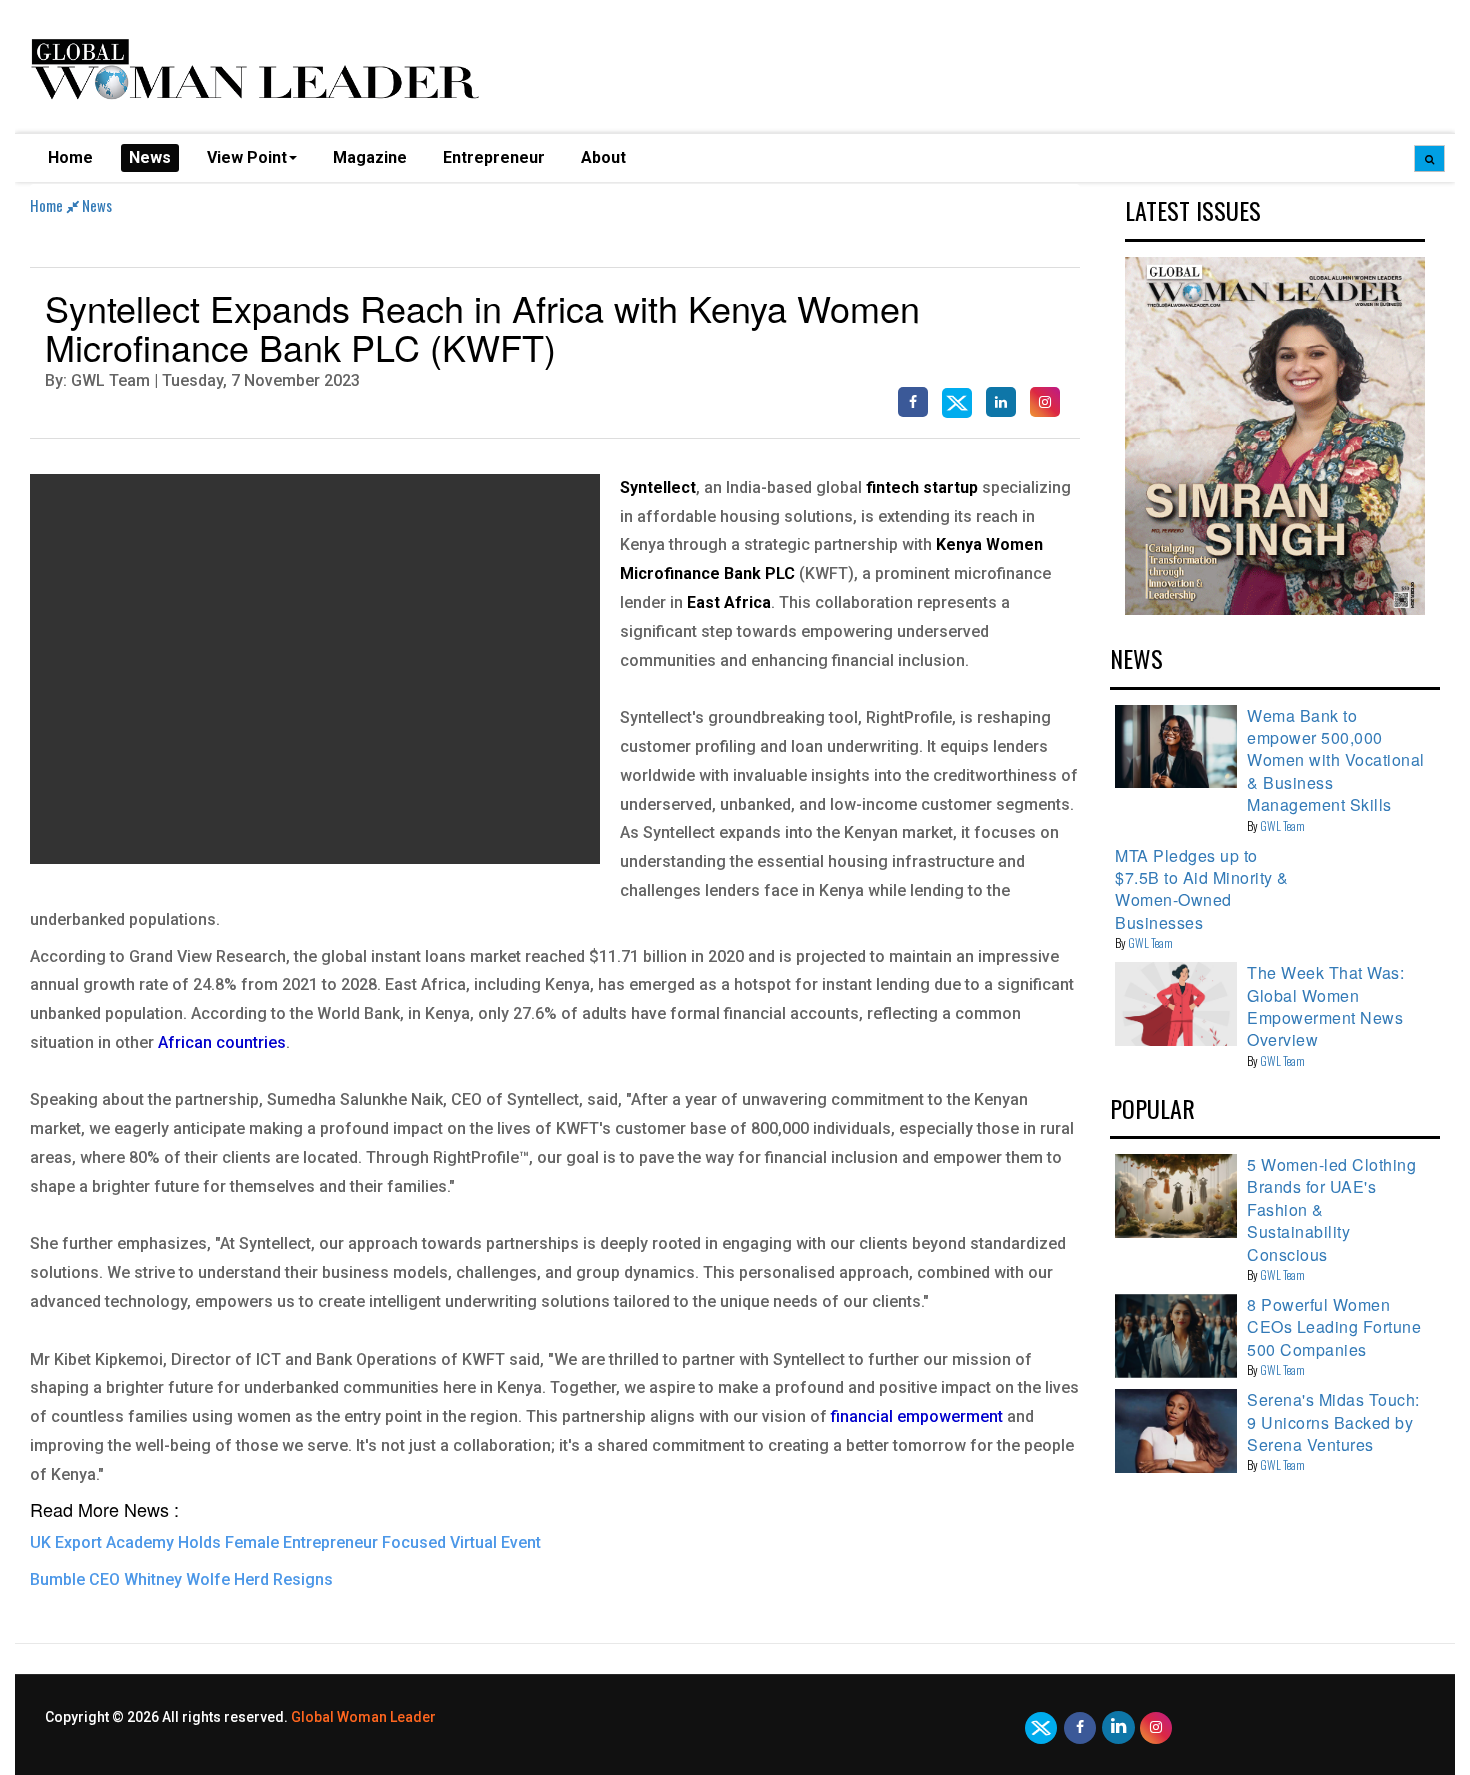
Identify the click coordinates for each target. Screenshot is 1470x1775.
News (150, 157)
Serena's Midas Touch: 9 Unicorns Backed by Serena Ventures (1333, 1422)
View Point (247, 157)
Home (70, 157)
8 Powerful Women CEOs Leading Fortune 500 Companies (1334, 1327)
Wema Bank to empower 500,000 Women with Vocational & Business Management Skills (1336, 760)
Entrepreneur (494, 157)
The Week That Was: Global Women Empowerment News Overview (1325, 1006)
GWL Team (1282, 825)
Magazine (370, 157)
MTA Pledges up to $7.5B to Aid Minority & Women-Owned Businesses (1202, 889)
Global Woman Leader (363, 1717)
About (603, 157)
